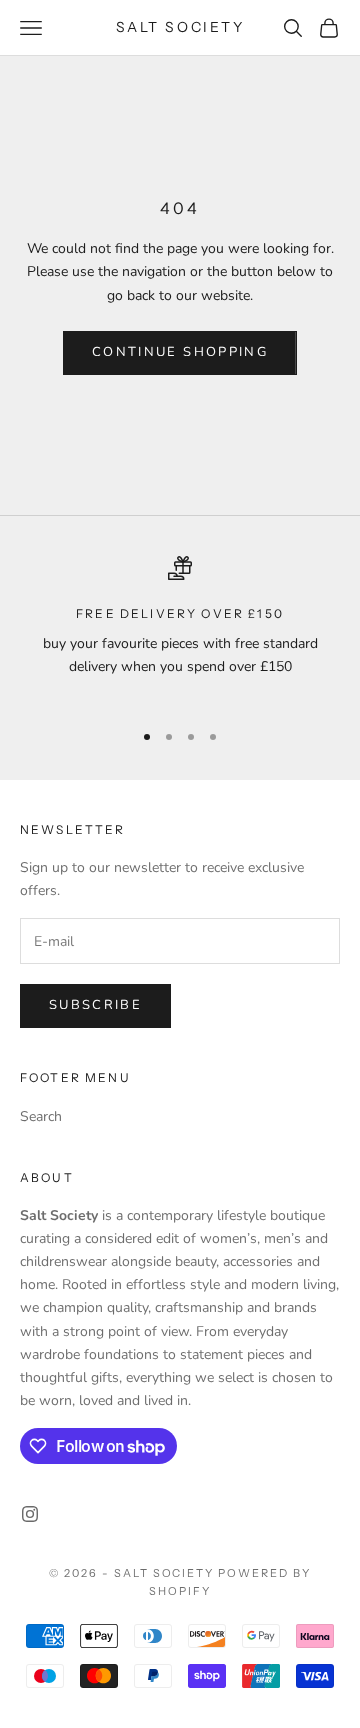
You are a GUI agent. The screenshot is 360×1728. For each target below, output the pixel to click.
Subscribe (95, 1005)
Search (41, 1116)
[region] (180, 629)
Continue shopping (180, 352)
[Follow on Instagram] (30, 1514)
